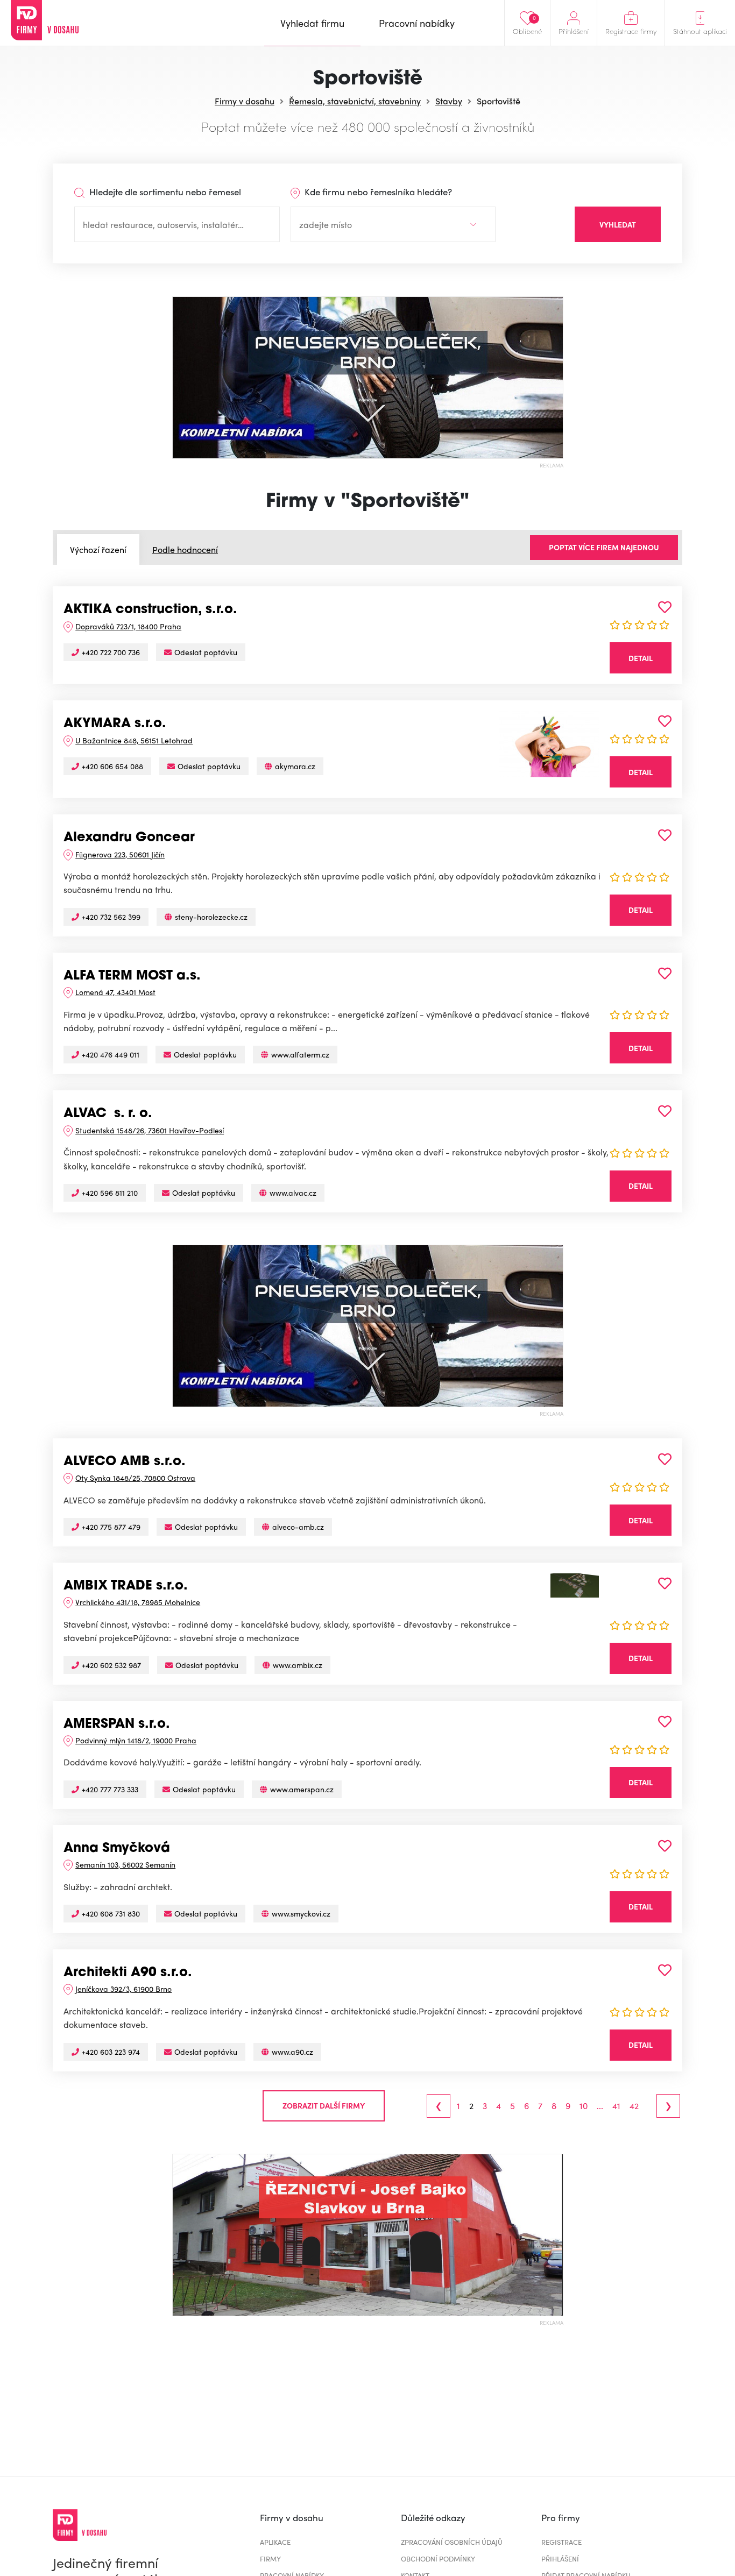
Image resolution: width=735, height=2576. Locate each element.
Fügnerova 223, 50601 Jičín (120, 854)
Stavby (449, 101)
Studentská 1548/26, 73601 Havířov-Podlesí (150, 1130)
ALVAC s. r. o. (108, 1114)
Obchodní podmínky (438, 2559)
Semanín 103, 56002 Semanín (125, 1864)
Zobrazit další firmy (324, 2105)
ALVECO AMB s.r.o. (125, 1462)
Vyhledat (618, 224)
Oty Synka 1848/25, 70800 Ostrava (135, 1478)
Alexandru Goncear (129, 838)
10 (584, 2106)
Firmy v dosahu (245, 101)
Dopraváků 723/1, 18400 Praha (128, 626)
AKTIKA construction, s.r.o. (150, 610)
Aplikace (275, 2542)
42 (634, 2106)
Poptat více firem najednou (604, 547)
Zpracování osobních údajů (452, 2542)
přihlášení (560, 2559)
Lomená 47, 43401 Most (115, 992)
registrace (561, 2542)
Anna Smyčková (117, 1849)
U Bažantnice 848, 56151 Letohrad (134, 740)
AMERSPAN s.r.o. (117, 1725)
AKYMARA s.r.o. (115, 724)
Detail (641, 658)
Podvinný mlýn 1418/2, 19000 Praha (136, 1740)
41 (616, 2106)
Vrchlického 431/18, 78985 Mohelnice (138, 1602)
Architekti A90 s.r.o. (128, 1973)
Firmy (270, 2559)
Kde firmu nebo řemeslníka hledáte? (377, 191)
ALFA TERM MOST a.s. (132, 976)
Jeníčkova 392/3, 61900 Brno (123, 1989)
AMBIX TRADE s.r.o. (126, 1586)
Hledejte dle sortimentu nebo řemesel (164, 191)
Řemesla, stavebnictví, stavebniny (355, 101)
